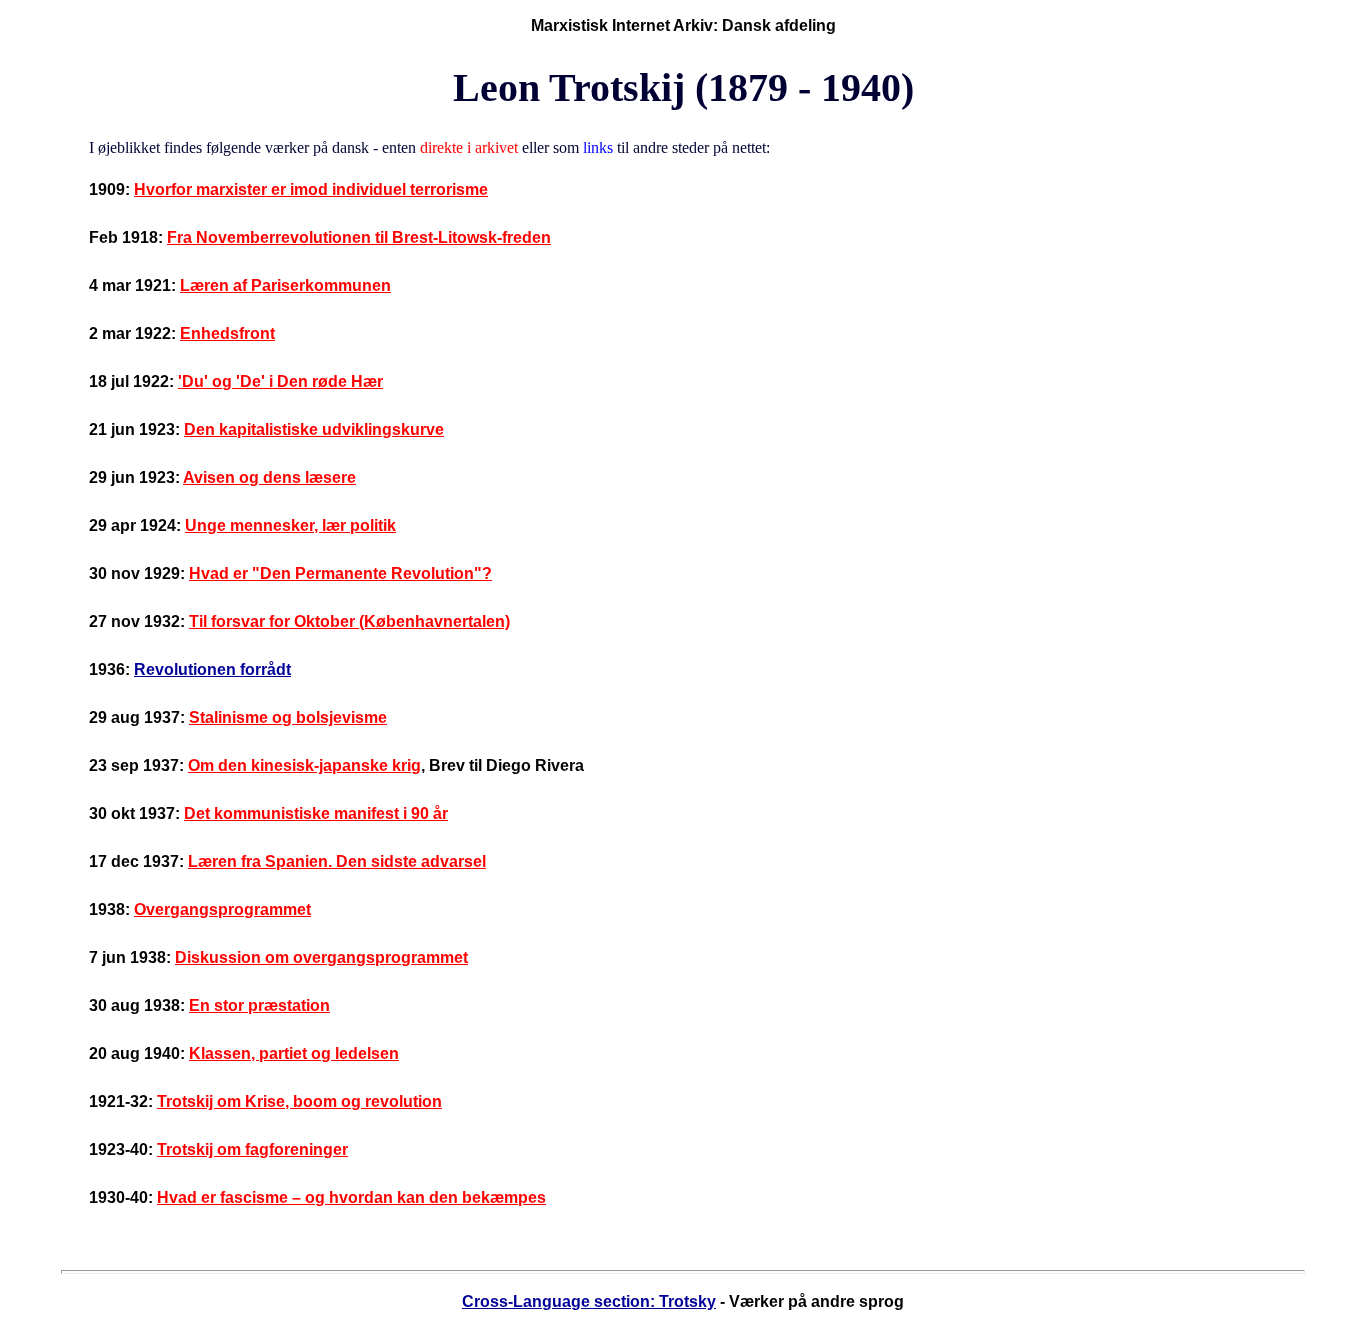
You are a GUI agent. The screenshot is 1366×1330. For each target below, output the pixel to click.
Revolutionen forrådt (212, 669)
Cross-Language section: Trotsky (589, 1301)
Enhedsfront (227, 333)
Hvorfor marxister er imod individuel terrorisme (311, 189)
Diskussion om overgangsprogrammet (321, 957)
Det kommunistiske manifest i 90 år (316, 813)
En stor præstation (259, 1005)
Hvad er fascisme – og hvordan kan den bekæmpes (351, 1197)
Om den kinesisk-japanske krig (304, 765)
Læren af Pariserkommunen (285, 285)
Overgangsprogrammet (222, 909)
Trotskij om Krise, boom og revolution (299, 1101)
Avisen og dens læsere (269, 477)
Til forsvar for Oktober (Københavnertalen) (349, 621)
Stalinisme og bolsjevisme (288, 717)
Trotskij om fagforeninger (252, 1149)
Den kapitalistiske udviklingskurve (314, 429)
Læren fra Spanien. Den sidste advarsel (337, 861)
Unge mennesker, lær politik (290, 525)
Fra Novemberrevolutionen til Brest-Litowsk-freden (359, 237)
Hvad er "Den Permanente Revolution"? (340, 573)
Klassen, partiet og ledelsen (294, 1053)
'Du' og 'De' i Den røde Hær (280, 381)
